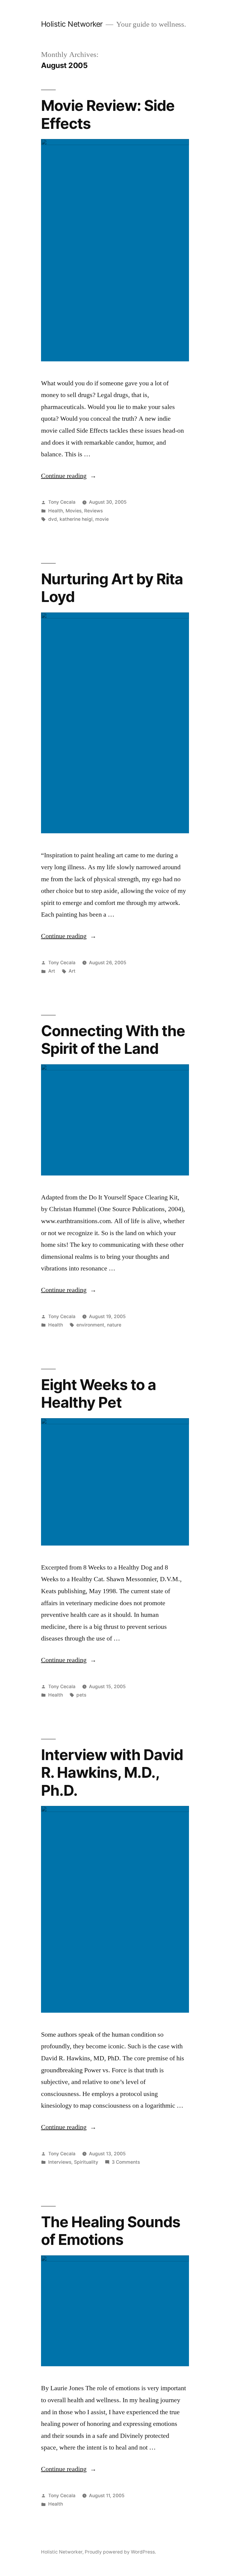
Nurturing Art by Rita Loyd (112, 588)
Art (52, 971)
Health (56, 511)
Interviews (60, 2162)
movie (102, 519)
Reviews (93, 511)
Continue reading (69, 476)
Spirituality (86, 2162)
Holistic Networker (72, 24)
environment (90, 1325)
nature (114, 1325)
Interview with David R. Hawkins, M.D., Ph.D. (112, 1773)
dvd (53, 519)
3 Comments (126, 2162)
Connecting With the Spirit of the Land (113, 1040)
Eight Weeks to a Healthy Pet (99, 1393)
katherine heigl (76, 519)
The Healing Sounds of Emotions (111, 2231)
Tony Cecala (62, 502)
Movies (74, 511)
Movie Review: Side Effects (108, 114)
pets (81, 1695)
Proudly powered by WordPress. (120, 2552)
